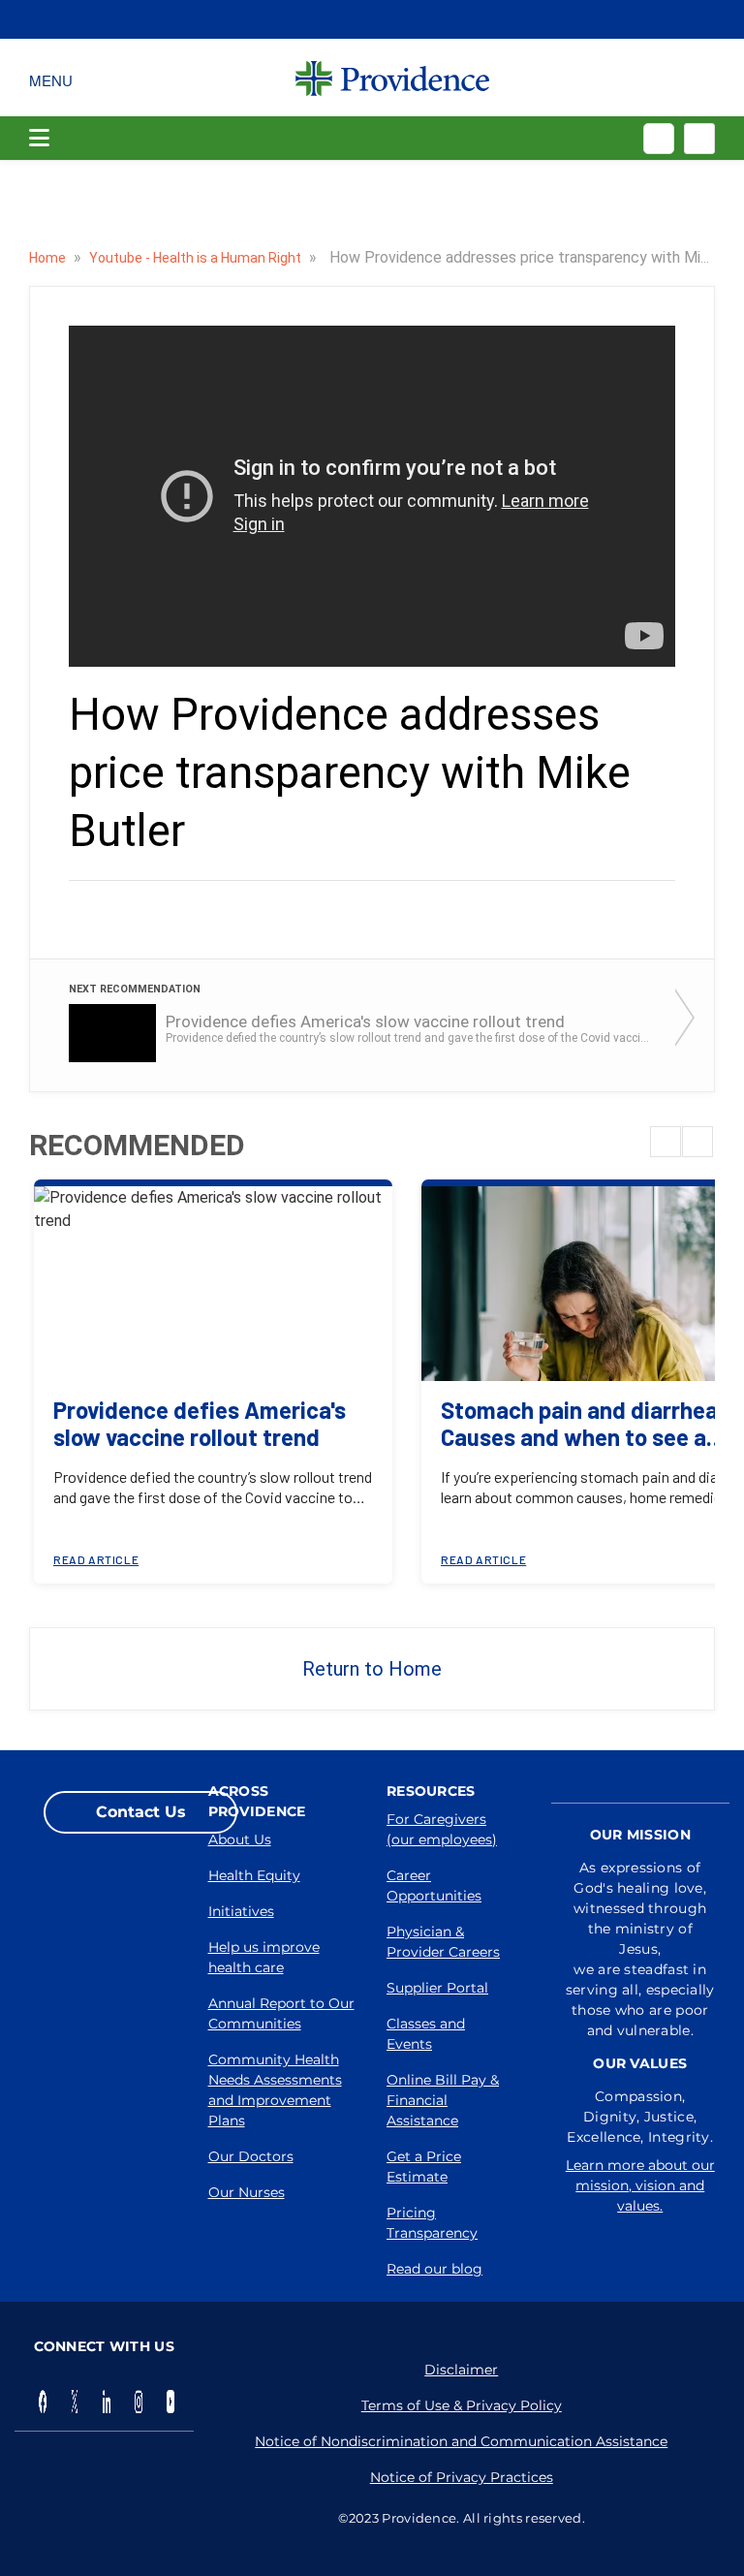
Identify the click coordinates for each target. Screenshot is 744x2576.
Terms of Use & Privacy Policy (462, 2405)
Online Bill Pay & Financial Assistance (443, 2100)
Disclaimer (461, 2370)
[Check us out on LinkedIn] (107, 2402)
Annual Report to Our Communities (281, 2013)
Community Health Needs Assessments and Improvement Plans (275, 2090)
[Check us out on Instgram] (139, 2402)
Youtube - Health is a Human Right (197, 258)
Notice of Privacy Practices (462, 2477)
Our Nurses (247, 2192)
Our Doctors (251, 2156)
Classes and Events (426, 2034)
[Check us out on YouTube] (170, 2402)
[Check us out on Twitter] (75, 2402)
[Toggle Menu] (51, 78)
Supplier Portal (437, 1988)
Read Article (96, 1559)
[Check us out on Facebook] (43, 2402)
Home (49, 258)
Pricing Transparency (432, 2223)
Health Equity (254, 1875)
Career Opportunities (434, 1885)
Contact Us (141, 1812)
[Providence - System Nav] (392, 78)
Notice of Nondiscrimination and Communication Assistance (461, 2441)
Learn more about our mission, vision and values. (640, 2185)
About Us (240, 1839)
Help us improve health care (264, 1957)
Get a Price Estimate (424, 2167)
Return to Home (372, 1669)
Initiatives (241, 1911)
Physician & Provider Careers (443, 1942)
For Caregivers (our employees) (442, 1829)
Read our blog (434, 2269)
